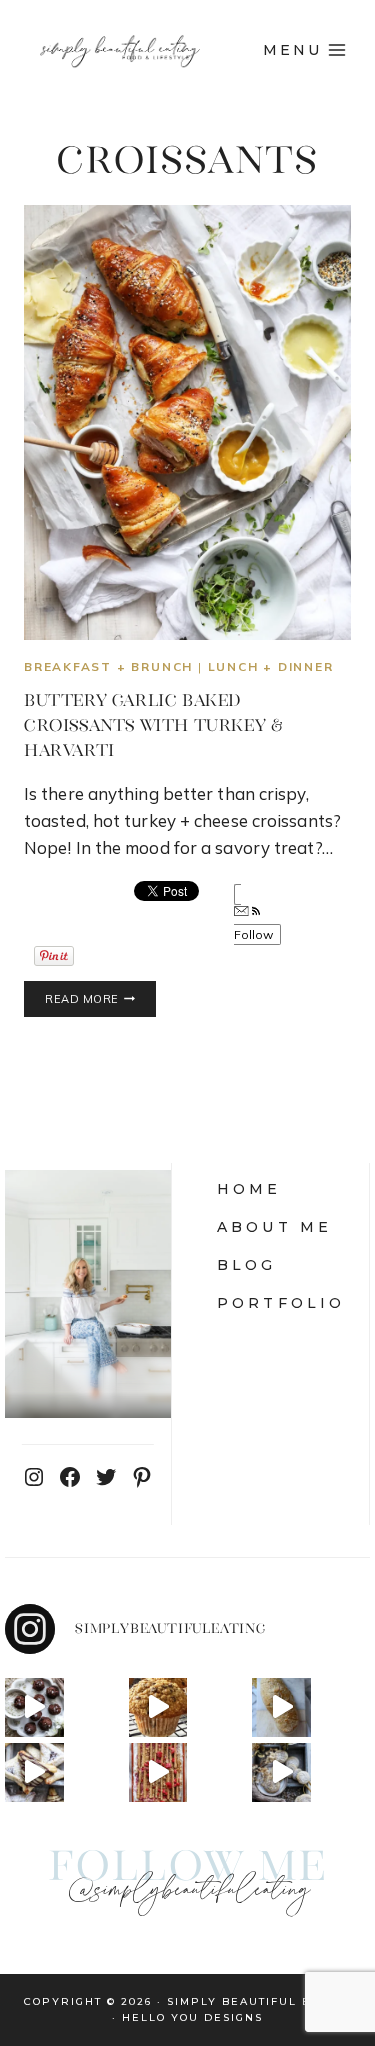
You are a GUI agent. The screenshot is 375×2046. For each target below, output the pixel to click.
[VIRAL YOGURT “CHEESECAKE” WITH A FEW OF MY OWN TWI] (158, 1772)
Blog (247, 1265)
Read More (100, 1000)
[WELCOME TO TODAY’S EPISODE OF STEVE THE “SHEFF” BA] (281, 1707)
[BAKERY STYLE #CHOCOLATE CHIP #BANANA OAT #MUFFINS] (158, 1707)
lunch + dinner (271, 666)
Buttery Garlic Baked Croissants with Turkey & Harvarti (153, 725)
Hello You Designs (192, 2017)
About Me (275, 1227)
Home (249, 1189)
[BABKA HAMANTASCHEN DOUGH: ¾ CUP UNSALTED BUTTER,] (34, 1772)
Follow (254, 934)
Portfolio (281, 1303)
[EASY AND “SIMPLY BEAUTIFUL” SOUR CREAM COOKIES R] (281, 1772)
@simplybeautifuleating (188, 1891)
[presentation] (187, 422)
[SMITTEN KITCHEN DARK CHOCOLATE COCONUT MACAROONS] (34, 1707)
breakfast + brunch (108, 666)
